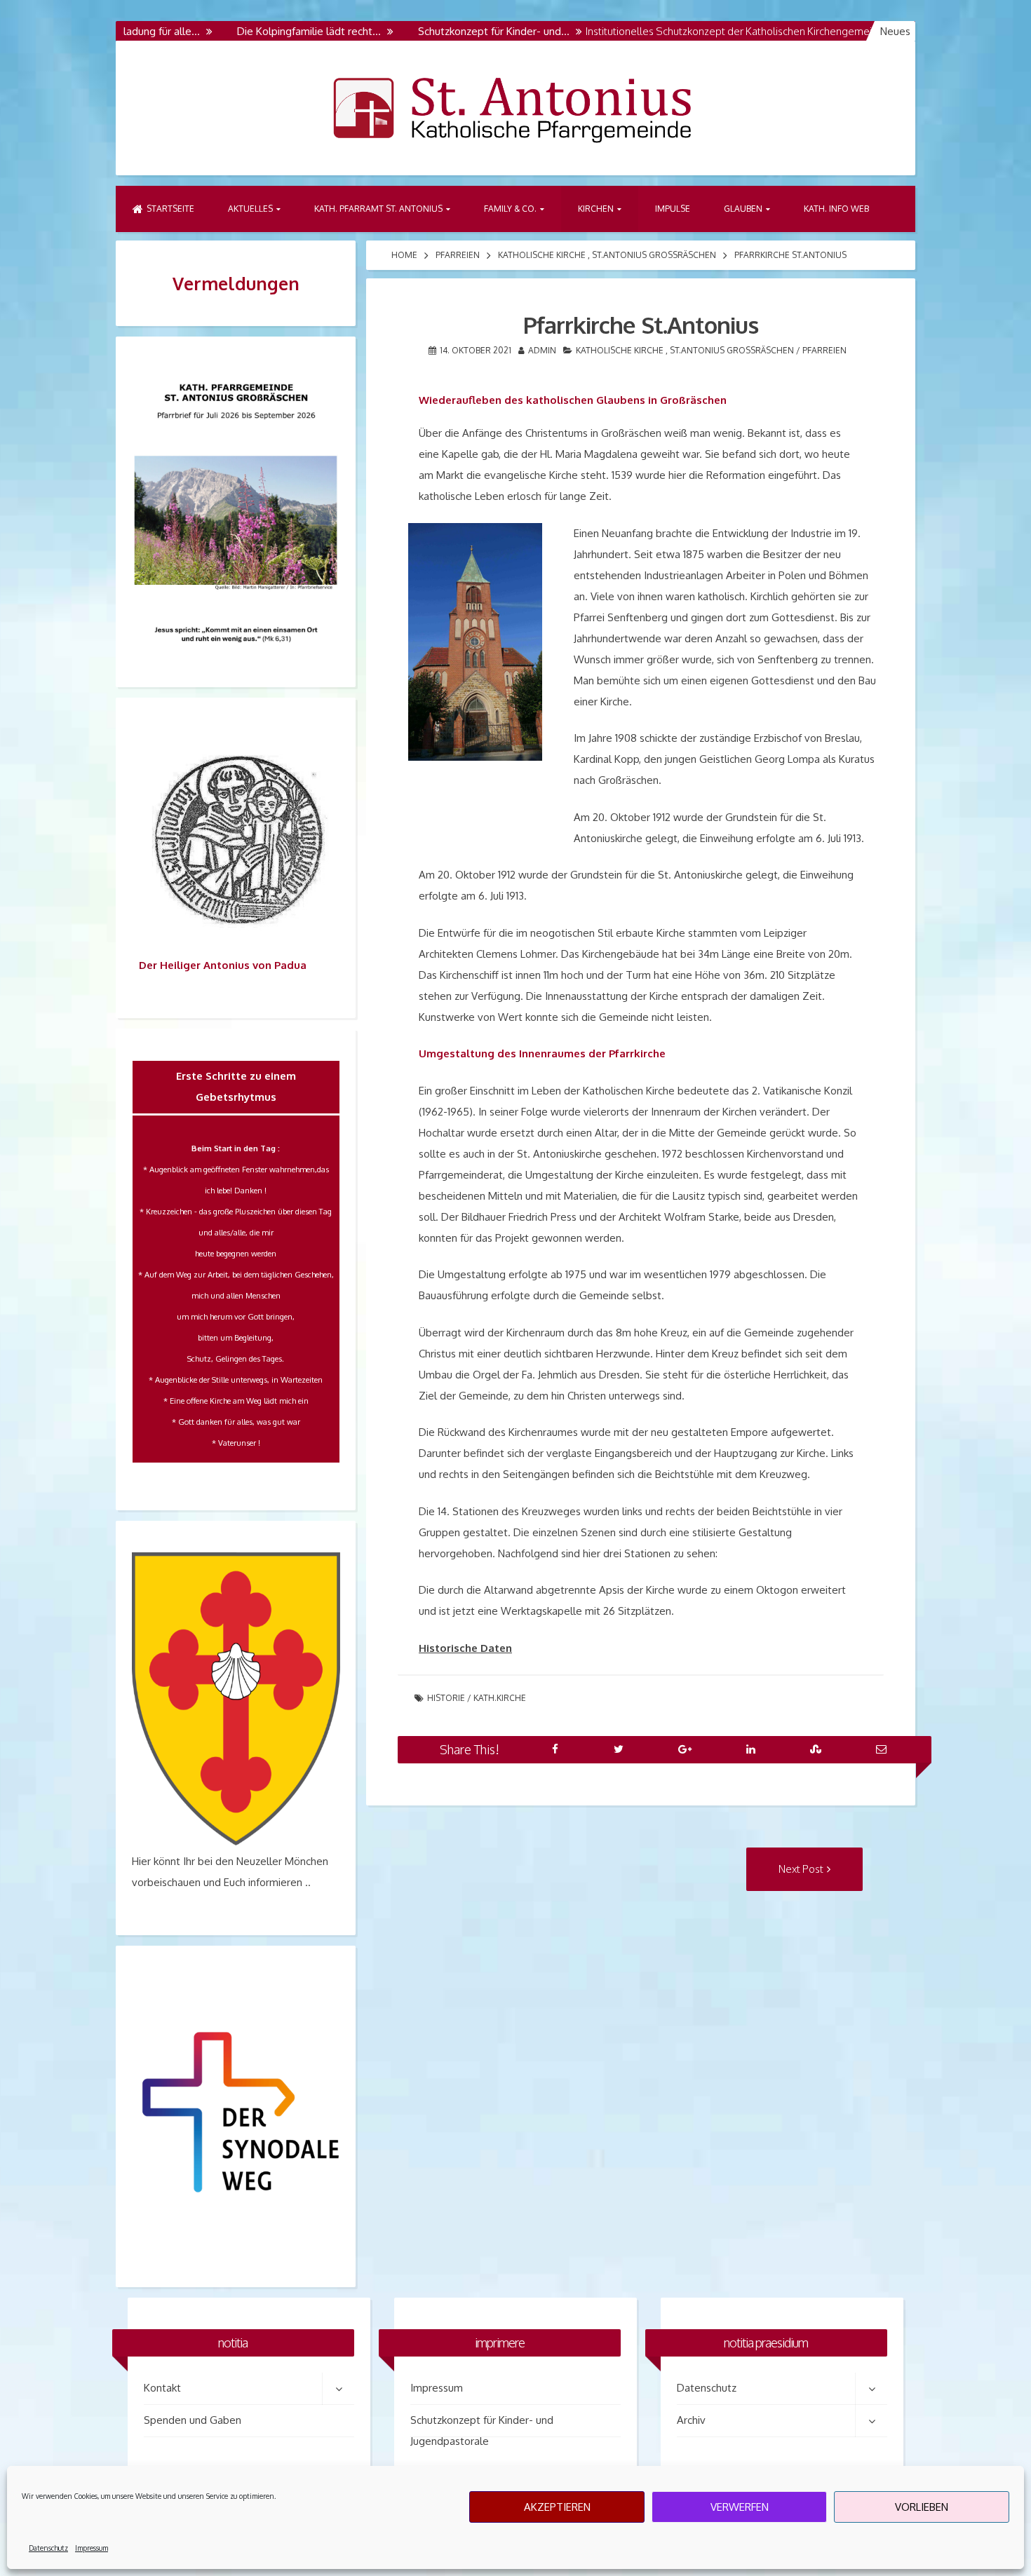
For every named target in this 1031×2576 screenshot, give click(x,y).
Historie (446, 1698)
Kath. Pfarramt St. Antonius (378, 209)
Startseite (170, 209)
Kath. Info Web (836, 209)
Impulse (673, 209)
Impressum (92, 2548)
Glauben (743, 209)
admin (542, 350)
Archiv (691, 2420)
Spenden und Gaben (193, 2420)
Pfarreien (458, 255)
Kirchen (596, 209)
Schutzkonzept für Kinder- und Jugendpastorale (482, 2425)
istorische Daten (469, 1648)
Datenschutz (48, 2548)
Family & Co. (510, 209)
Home (404, 255)
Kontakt (162, 2388)
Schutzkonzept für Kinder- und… (441, 31)
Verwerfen (740, 2507)
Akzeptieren (557, 2507)
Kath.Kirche (500, 1698)
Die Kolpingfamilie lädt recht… (256, 31)
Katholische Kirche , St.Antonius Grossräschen (607, 255)
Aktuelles (250, 209)
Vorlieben (922, 2507)
